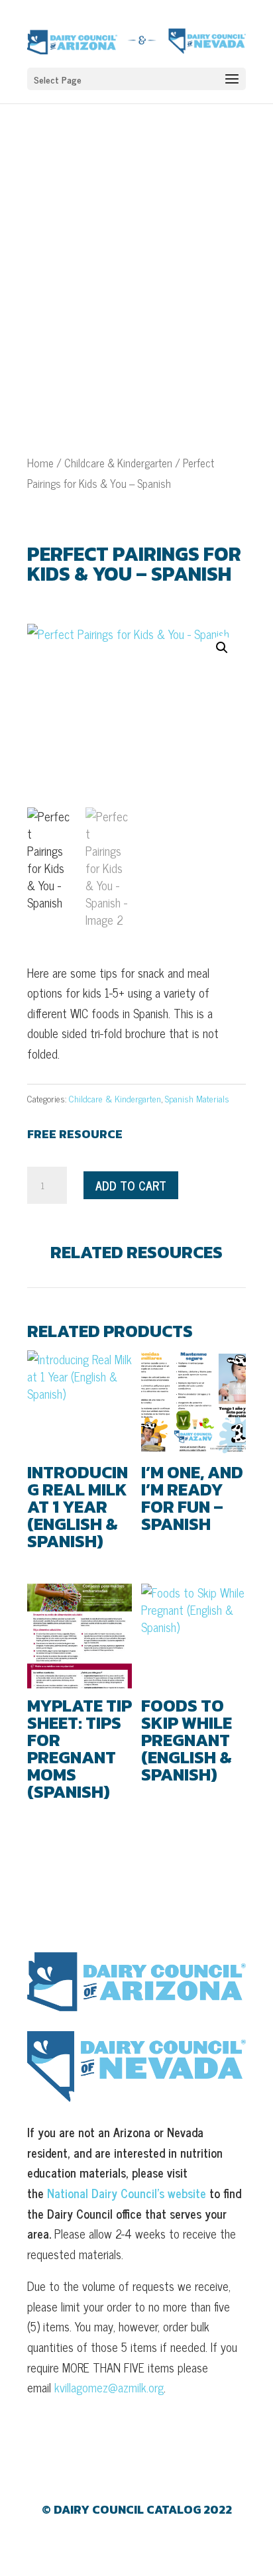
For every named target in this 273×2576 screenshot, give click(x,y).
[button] (222, 648)
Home (40, 462)
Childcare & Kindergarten (118, 462)
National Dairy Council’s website (127, 2193)
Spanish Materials (197, 1098)
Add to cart (131, 1185)
